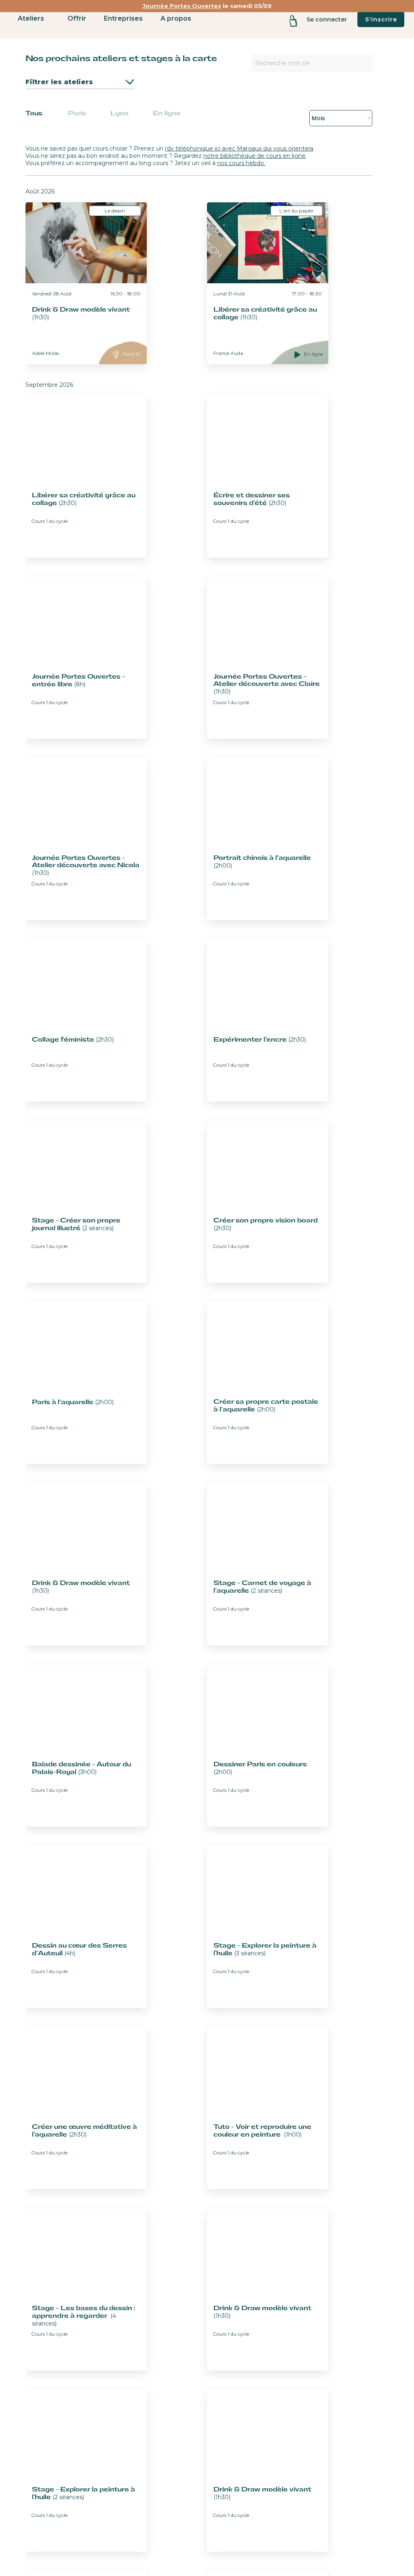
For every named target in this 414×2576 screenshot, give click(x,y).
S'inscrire (381, 19)
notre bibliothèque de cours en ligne (255, 156)
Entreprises (123, 18)
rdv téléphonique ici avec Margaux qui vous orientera (239, 149)
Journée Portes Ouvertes (182, 6)
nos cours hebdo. (241, 163)
